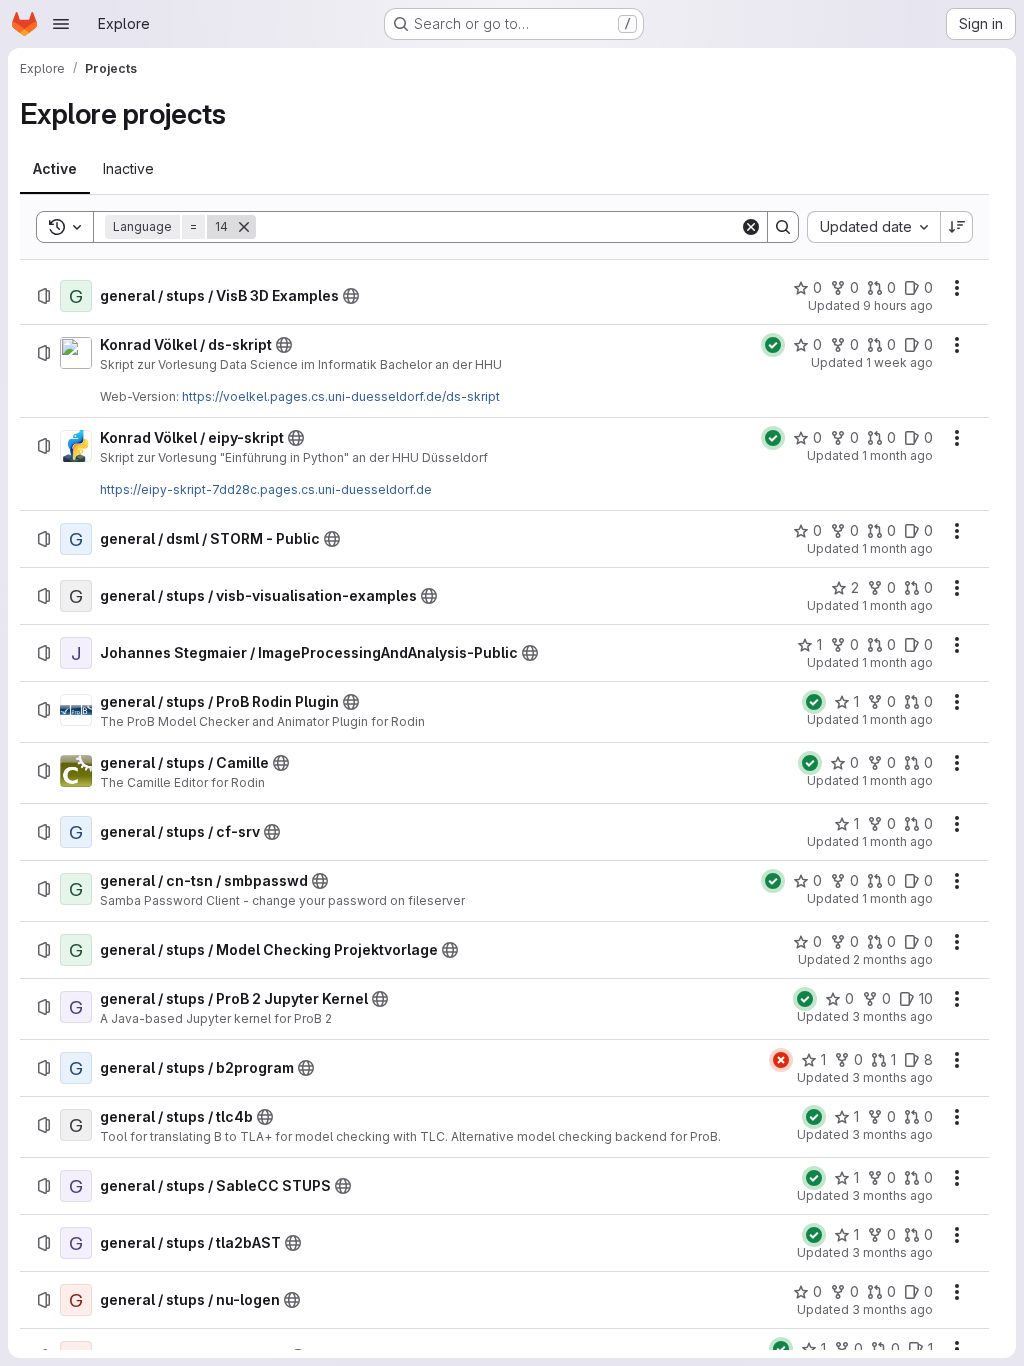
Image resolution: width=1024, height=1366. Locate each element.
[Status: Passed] (773, 345)
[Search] (783, 227)
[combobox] (873, 227)
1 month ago (897, 455)
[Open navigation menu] (61, 24)
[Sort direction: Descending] (957, 227)
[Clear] (751, 227)
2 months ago (893, 959)
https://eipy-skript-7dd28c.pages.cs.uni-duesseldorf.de (266, 489)
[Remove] (244, 227)
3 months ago (892, 1016)
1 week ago (899, 362)
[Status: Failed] (781, 1060)
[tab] (55, 169)
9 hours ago (898, 305)
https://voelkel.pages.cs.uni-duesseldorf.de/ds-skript (341, 396)
